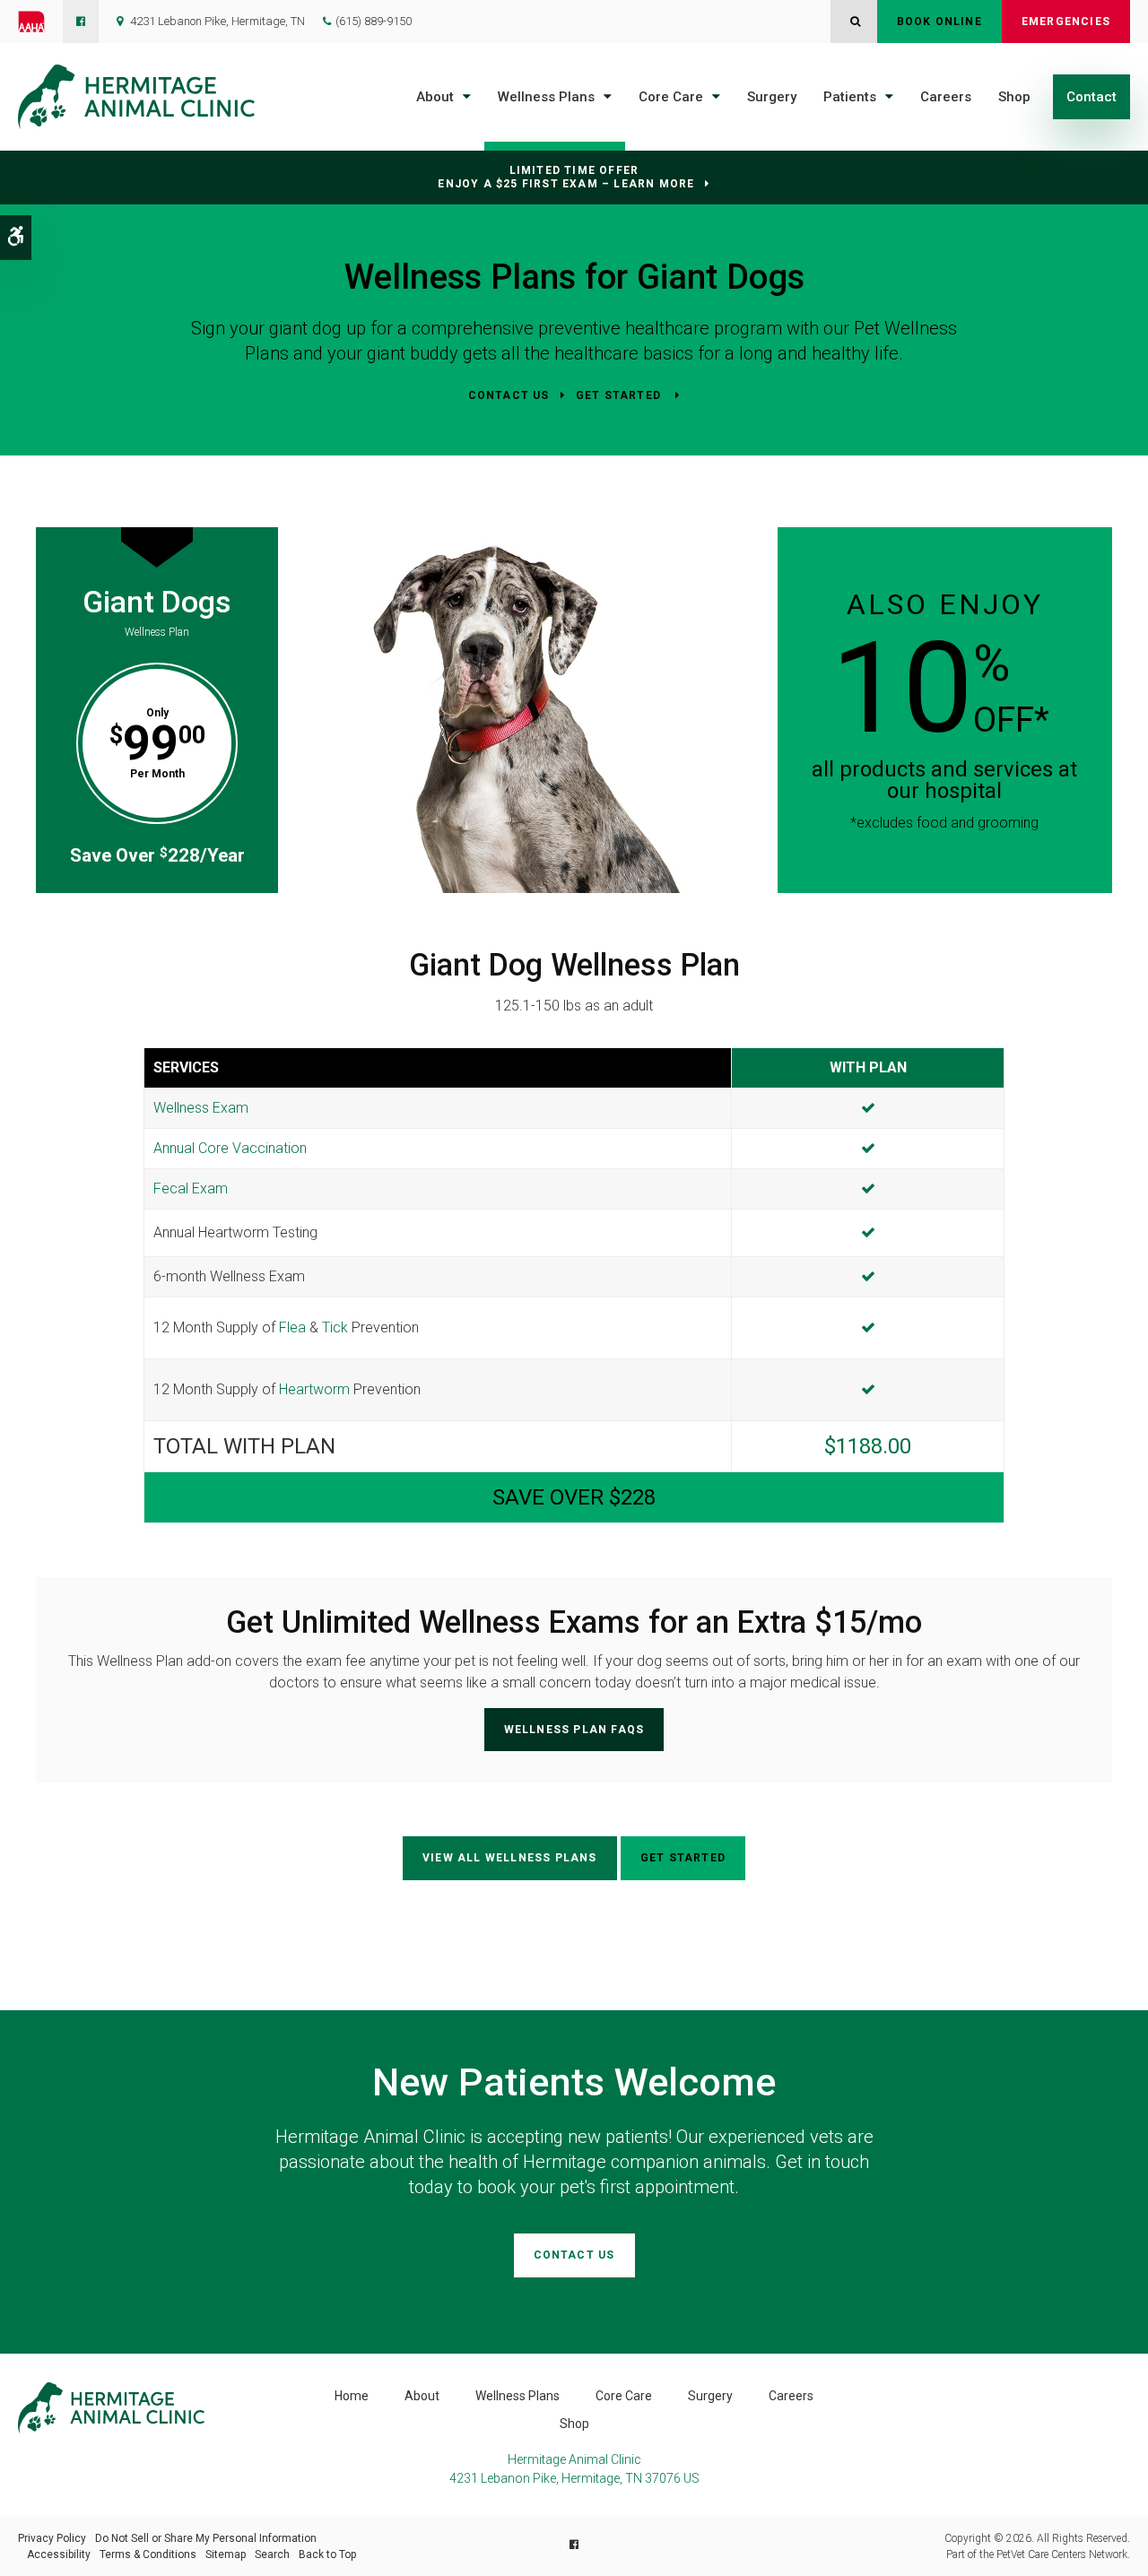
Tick (335, 1327)
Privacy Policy (52, 2538)
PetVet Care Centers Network (1062, 2554)
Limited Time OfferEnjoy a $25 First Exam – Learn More (566, 177)
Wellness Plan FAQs (574, 1730)
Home (352, 2396)
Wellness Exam (201, 1108)
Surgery (772, 97)
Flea (292, 1327)
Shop (1014, 97)
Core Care (671, 97)
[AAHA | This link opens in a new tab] (40, 22)
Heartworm (314, 1389)
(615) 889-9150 (374, 21)
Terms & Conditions (148, 2554)
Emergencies (1066, 22)
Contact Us (509, 395)
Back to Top (327, 2554)
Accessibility (59, 2554)
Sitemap (226, 2554)
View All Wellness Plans (510, 1858)
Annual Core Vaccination (230, 1148)
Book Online (939, 22)
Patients (850, 97)
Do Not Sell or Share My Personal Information (206, 2538)
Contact (1091, 97)
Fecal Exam (191, 1188)
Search (272, 2554)
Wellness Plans (546, 97)
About (435, 97)
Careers (946, 97)
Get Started (620, 395)
